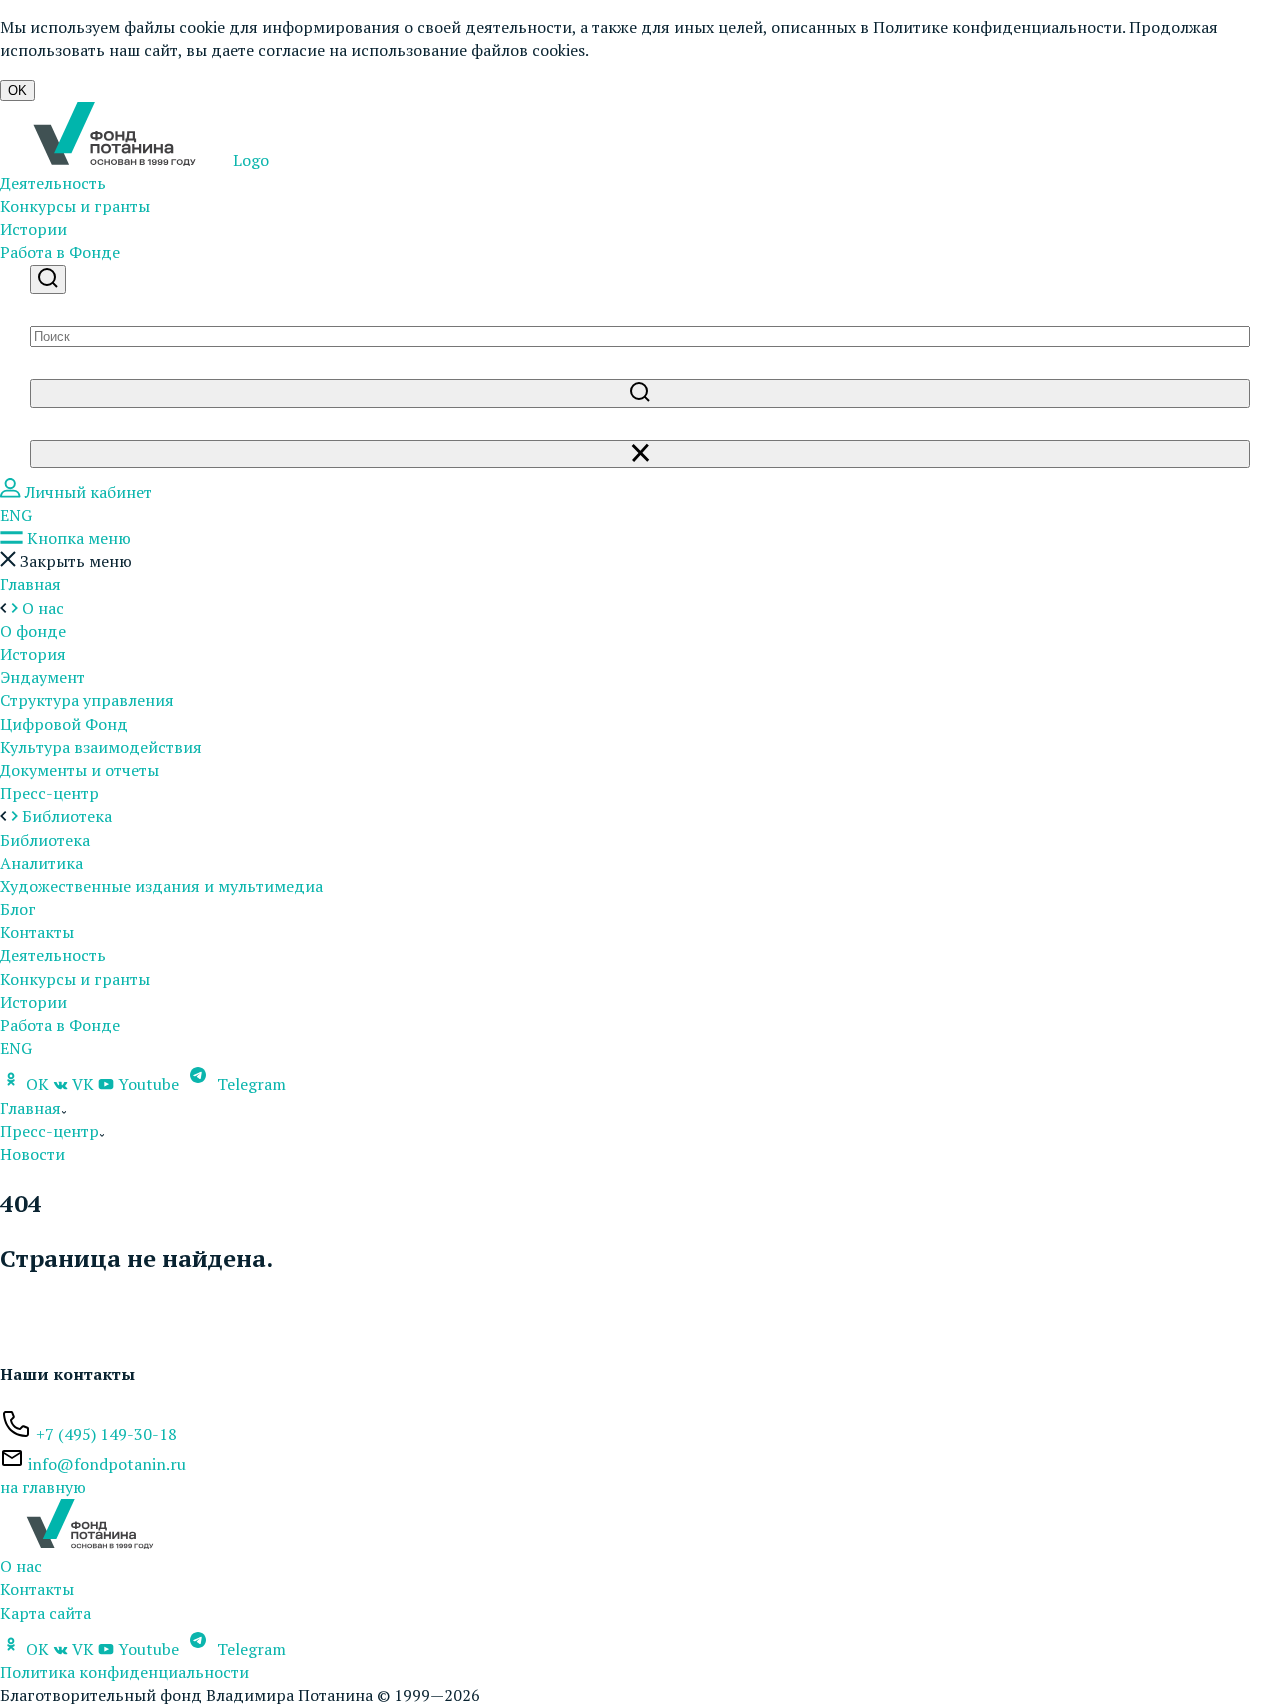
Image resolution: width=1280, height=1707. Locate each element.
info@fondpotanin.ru (107, 1464)
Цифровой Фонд (64, 724)
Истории (33, 229)
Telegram (249, 1084)
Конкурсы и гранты (75, 206)
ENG (16, 515)
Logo (249, 160)
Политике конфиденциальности (997, 27)
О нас (21, 1566)
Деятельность (53, 183)
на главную (43, 1487)
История (33, 654)
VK (83, 1084)
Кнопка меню (77, 538)
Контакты (37, 932)
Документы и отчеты (79, 770)
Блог (18, 909)
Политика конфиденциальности (124, 1672)
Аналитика (41, 863)
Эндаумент (42, 677)
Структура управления (87, 700)
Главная (30, 584)
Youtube (148, 1084)
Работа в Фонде (60, 252)
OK (17, 90)
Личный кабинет (86, 492)
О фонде (33, 631)
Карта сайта (45, 1613)
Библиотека (45, 840)
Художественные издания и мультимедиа (161, 886)
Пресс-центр (49, 793)
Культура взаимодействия (101, 747)
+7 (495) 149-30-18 (106, 1434)
